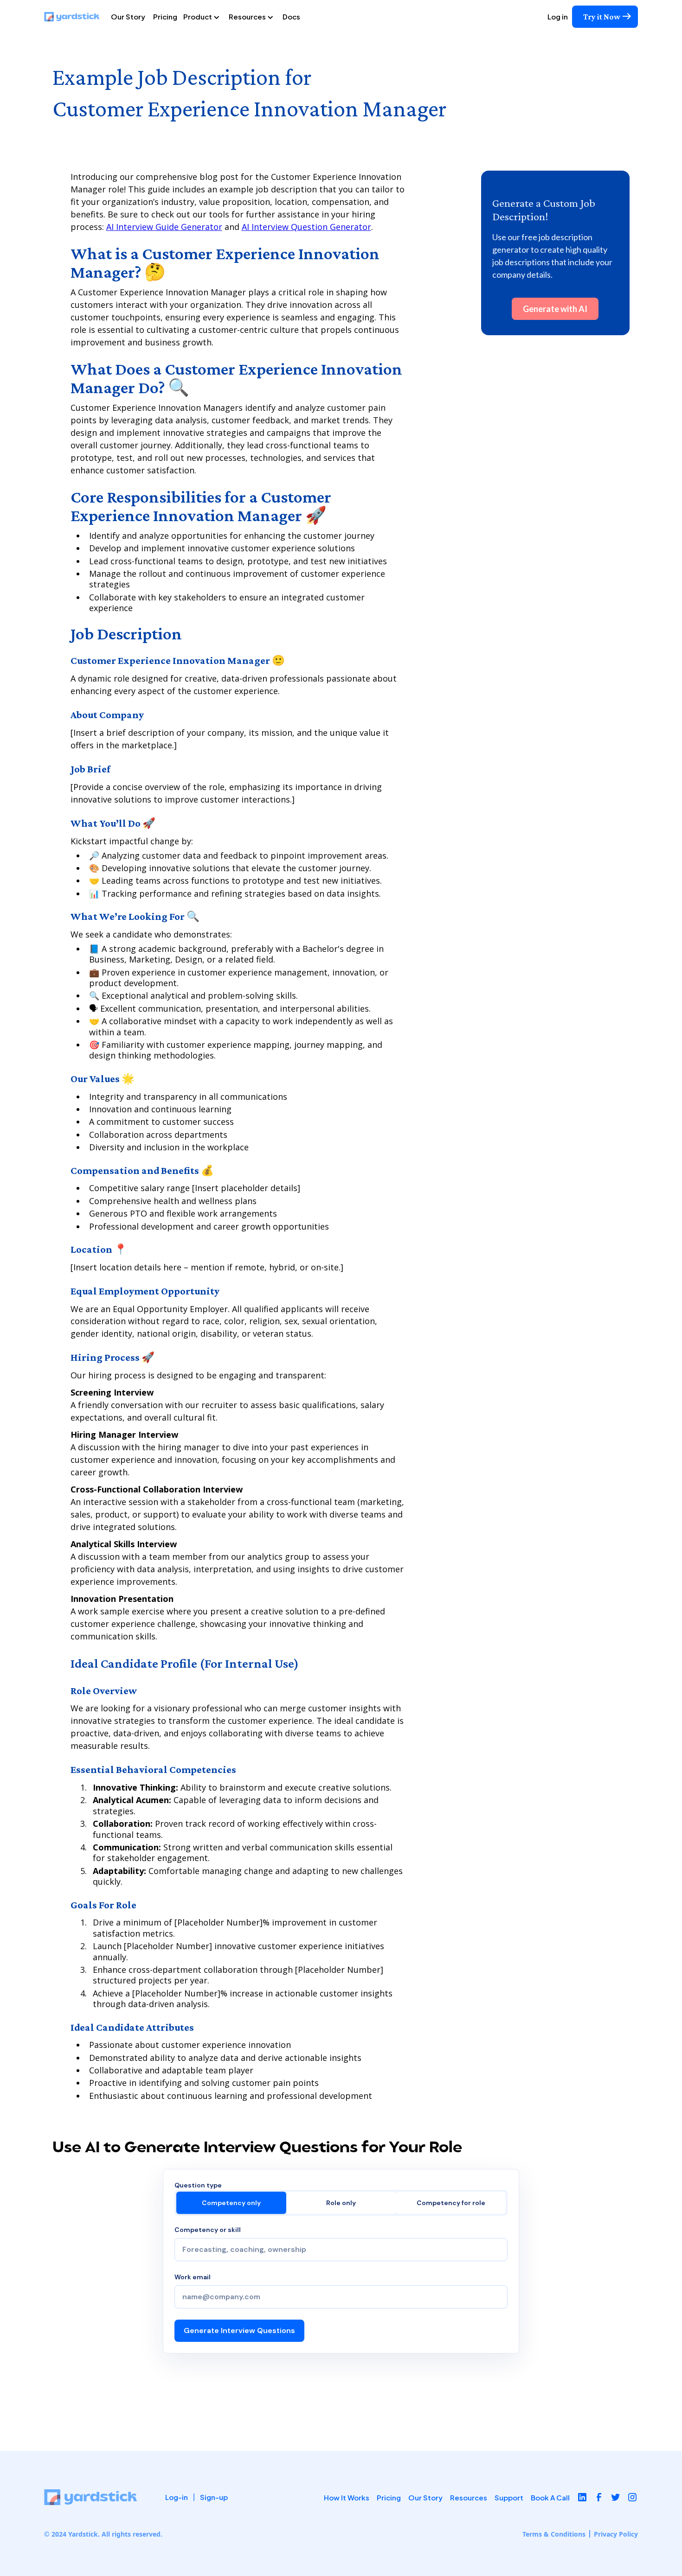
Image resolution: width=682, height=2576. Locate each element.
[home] (76, 17)
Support (509, 2497)
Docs (291, 16)
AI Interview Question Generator (306, 227)
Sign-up (214, 2497)
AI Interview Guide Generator (164, 227)
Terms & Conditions (554, 2534)
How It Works (347, 2497)
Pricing (165, 16)
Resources (469, 2497)
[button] (205, 17)
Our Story (128, 16)
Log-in (177, 2497)
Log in (558, 16)
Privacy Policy (616, 2534)
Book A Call (550, 2497)
